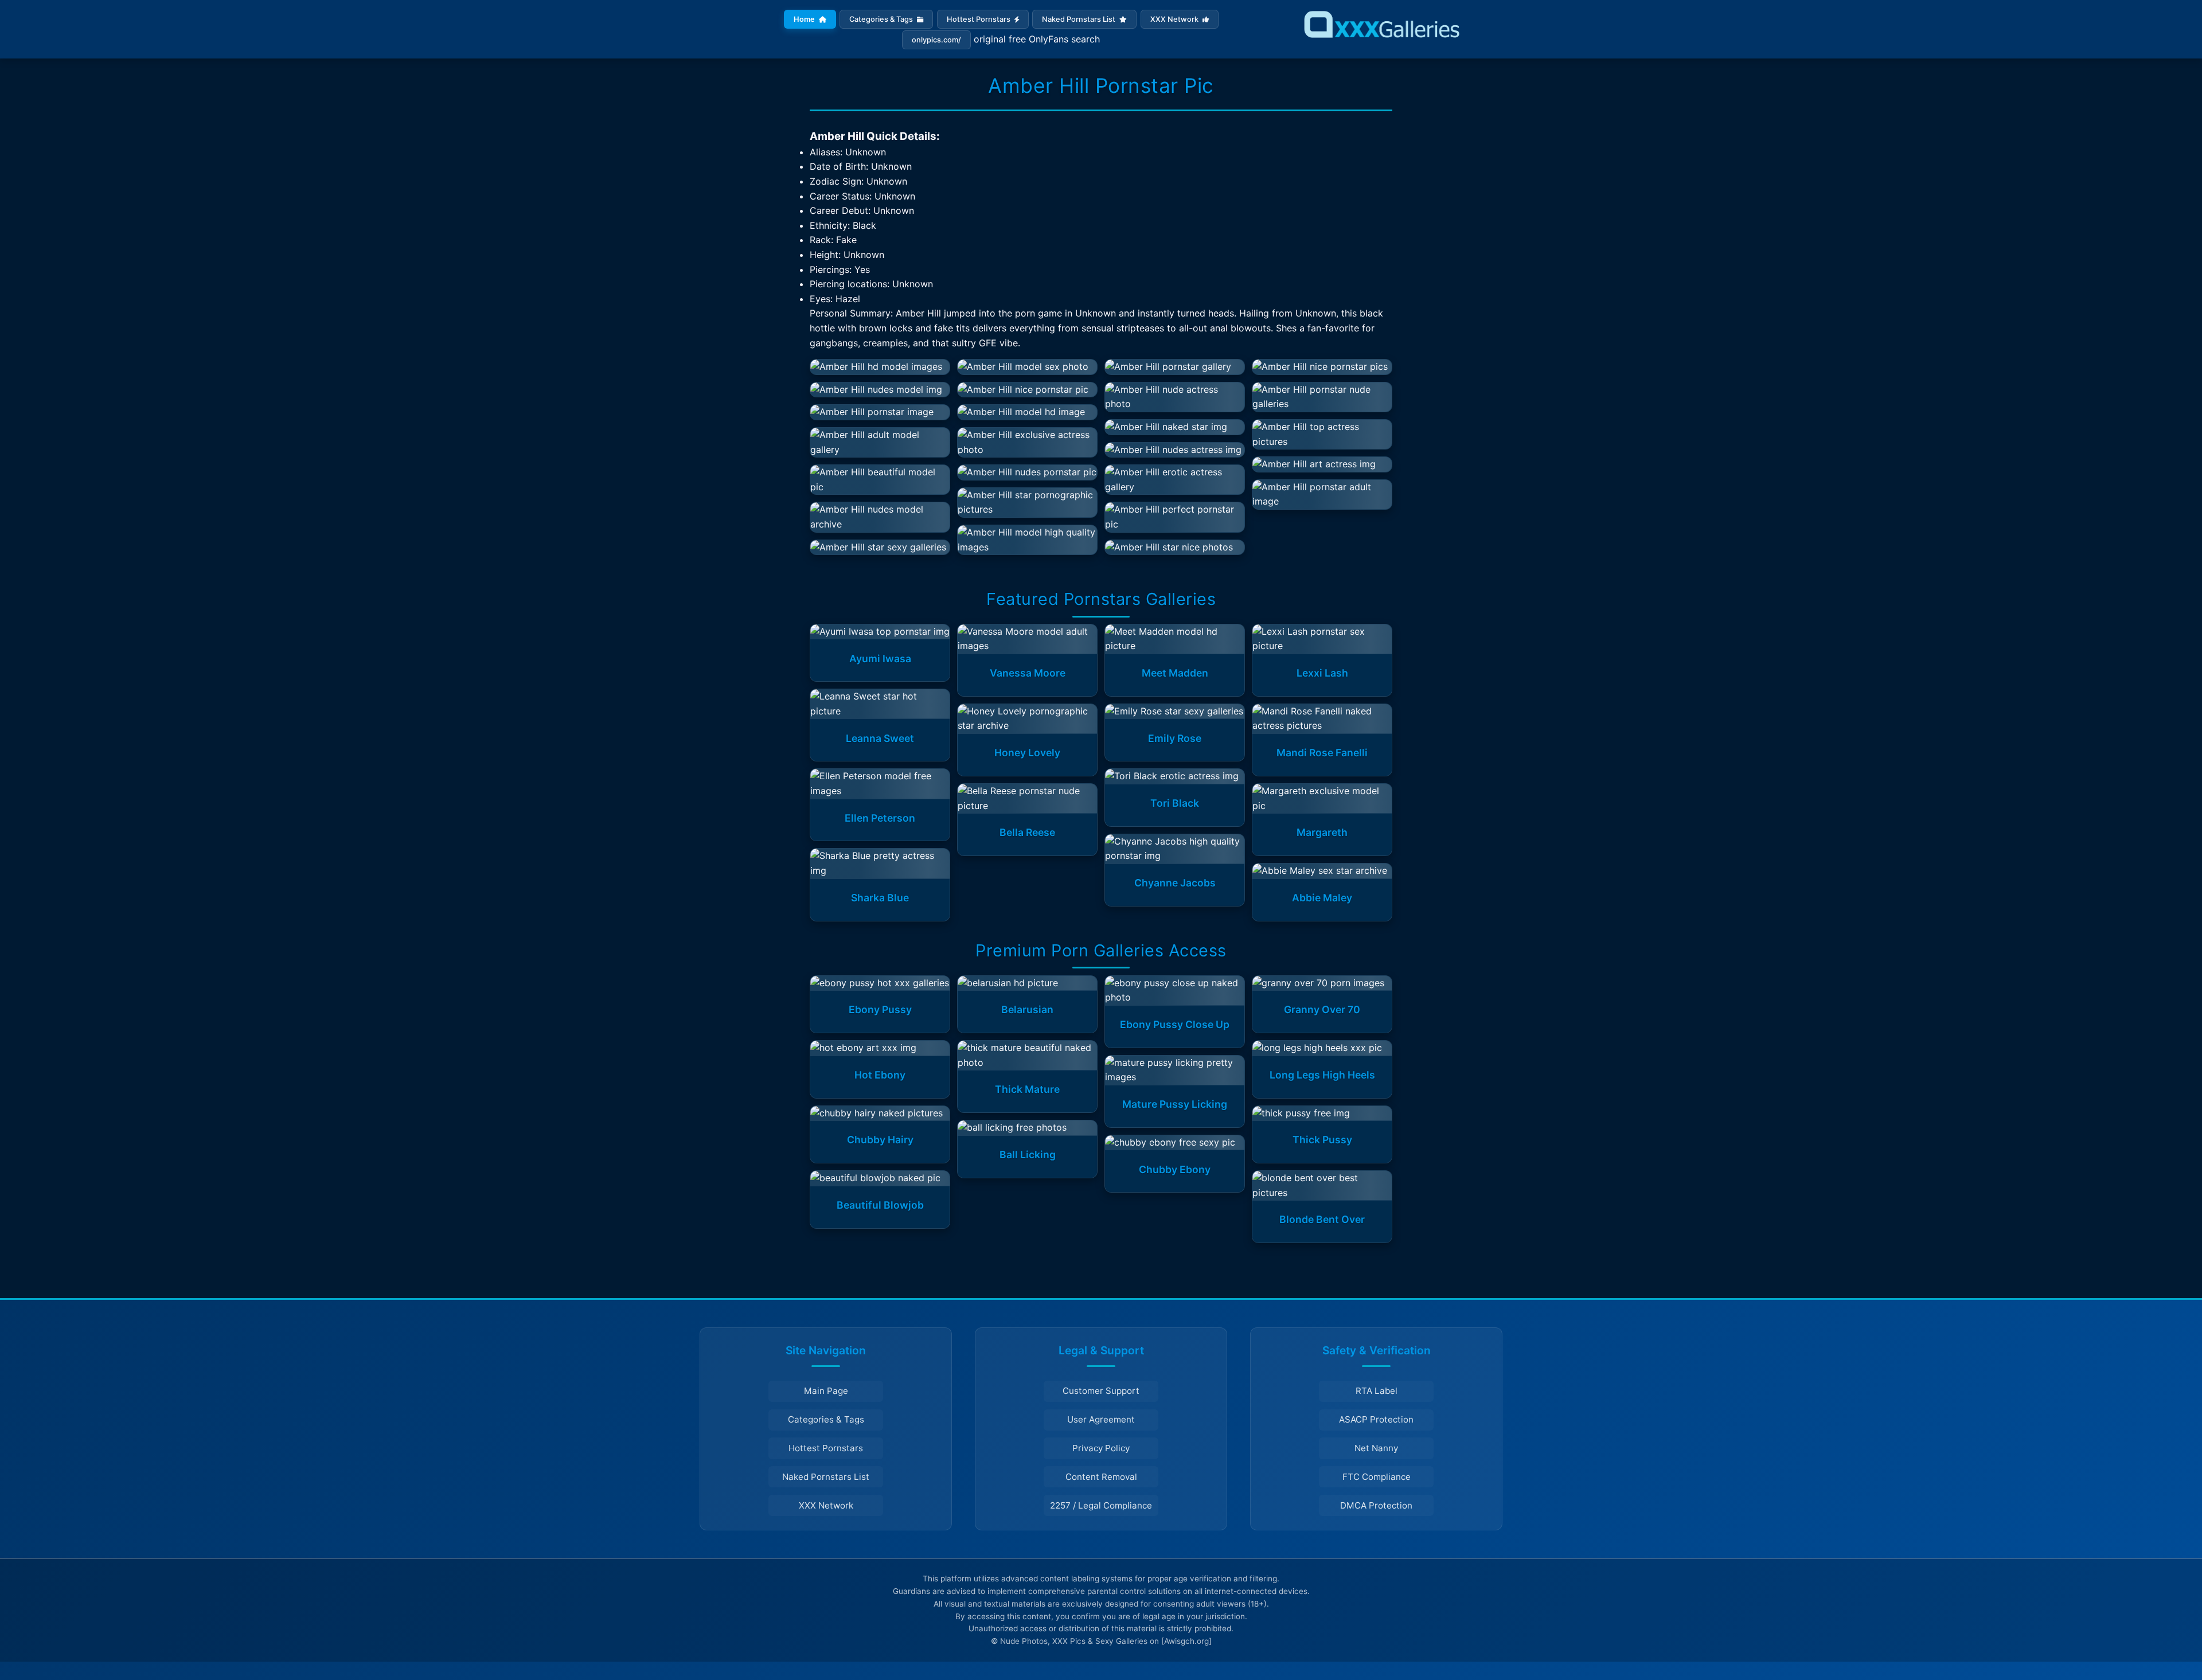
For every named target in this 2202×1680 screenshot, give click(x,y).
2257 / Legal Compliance (1101, 1505)
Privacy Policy (1101, 1448)
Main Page (826, 1391)
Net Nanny (1376, 1448)
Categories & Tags (882, 19)
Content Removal (1101, 1477)
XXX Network (1175, 19)
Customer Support (1101, 1391)
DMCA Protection (1376, 1505)
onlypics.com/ (936, 40)
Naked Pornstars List (1079, 19)
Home (805, 19)
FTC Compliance (1377, 1477)
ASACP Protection (1376, 1419)
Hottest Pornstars (979, 19)
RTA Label (1377, 1391)
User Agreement (1101, 1419)
